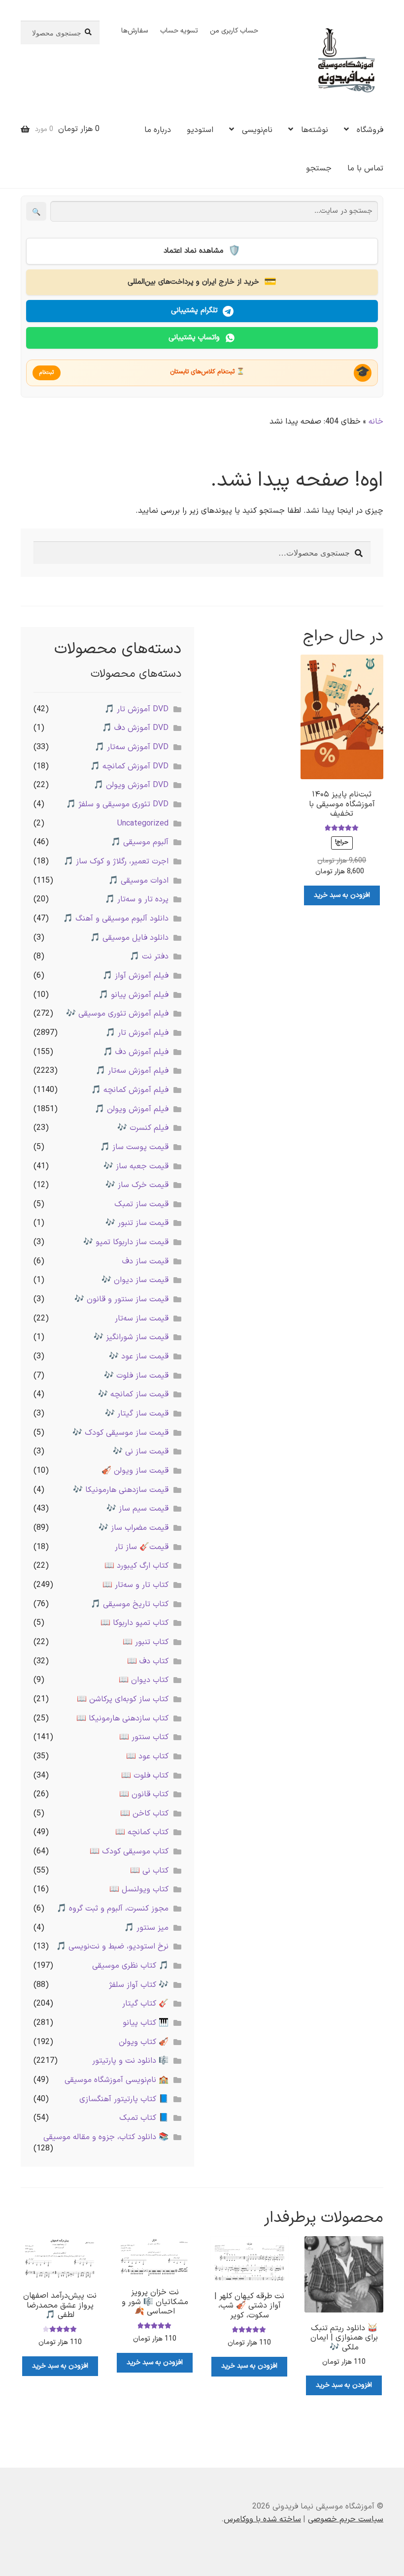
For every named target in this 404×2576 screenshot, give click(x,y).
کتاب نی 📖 (149, 1871)
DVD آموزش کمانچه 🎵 (129, 766)
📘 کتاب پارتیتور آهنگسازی (124, 2099)
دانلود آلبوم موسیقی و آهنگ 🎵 (116, 919)
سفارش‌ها (135, 31)
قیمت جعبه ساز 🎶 (136, 1166)
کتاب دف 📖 (148, 1661)
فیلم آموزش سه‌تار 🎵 (132, 1071)
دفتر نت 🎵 (149, 957)
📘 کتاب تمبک (144, 2118)
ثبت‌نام (47, 373)
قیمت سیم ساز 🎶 (137, 1509)
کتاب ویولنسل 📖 (139, 1889)
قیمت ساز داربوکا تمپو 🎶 (126, 1242)
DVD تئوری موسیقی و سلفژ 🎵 (117, 804)
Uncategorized (143, 824)
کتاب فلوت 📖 (145, 1776)
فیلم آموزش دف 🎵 (136, 1052)
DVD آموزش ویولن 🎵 (131, 785)
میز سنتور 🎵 (146, 1928)
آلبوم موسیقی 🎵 (140, 842)
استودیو (200, 130)
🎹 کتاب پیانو (146, 2023)
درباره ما (158, 130)
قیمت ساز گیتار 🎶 (137, 1414)
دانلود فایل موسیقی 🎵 (129, 938)
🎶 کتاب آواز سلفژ (139, 1985)
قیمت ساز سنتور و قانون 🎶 (121, 1299)
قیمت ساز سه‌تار (142, 1319)
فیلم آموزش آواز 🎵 (135, 976)
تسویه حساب (179, 31)
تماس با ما (365, 168)
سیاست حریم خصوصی (346, 2519)
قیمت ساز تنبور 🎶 (137, 1223)
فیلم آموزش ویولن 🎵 (132, 1109)
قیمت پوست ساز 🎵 (134, 1147)
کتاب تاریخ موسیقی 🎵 (130, 1604)
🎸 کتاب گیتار (145, 2004)
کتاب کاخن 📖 (144, 1814)
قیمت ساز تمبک (141, 1204)
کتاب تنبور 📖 (146, 1642)
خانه (376, 422)
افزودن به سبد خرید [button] (342, 895)
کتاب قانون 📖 (144, 1794)
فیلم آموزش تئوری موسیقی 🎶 (117, 1014)
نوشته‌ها (315, 130)
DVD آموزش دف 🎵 (135, 728)
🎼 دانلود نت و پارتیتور (130, 2061)
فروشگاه (370, 130)
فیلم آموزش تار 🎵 (137, 1033)
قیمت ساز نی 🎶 (141, 1452)
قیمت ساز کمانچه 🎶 (133, 1394)
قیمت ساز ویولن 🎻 (135, 1471)
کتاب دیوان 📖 (144, 1680)
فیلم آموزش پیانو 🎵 (134, 995)
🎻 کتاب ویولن (144, 2042)
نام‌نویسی (257, 130)
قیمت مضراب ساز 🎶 (134, 1528)
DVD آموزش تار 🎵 (136, 709)
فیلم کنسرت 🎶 (143, 1128)
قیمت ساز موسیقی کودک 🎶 (120, 1433)
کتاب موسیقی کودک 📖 (129, 1851)
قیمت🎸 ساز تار (142, 1547)
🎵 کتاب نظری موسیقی (130, 1966)
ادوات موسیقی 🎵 (138, 881)
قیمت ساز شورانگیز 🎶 (131, 1337)
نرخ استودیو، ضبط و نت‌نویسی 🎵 (112, 1947)
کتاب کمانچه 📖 (142, 1832)
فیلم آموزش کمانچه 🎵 (130, 1090)
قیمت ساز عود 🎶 (139, 1356)
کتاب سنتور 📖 (144, 1737)
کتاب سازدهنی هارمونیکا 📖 (122, 1718)
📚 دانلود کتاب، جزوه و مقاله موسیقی (106, 2137)
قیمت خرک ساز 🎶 (137, 1185)
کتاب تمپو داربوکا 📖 (135, 1623)
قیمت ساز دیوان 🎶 (135, 1280)
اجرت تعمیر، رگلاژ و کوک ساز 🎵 (116, 861)
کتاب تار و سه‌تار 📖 (135, 1585)
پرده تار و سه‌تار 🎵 (137, 899)
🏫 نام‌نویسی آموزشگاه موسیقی (117, 2080)
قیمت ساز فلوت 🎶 (136, 1376)
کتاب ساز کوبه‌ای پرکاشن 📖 (123, 1699)
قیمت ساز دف (145, 1261)
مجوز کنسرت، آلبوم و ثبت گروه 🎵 (113, 1909)
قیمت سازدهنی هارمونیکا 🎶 (121, 1490)
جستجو (319, 168)
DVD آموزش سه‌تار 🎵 (132, 747)
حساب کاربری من (234, 31)
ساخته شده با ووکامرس (262, 2519)
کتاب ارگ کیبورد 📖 (136, 1566)
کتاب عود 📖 (147, 1756)
